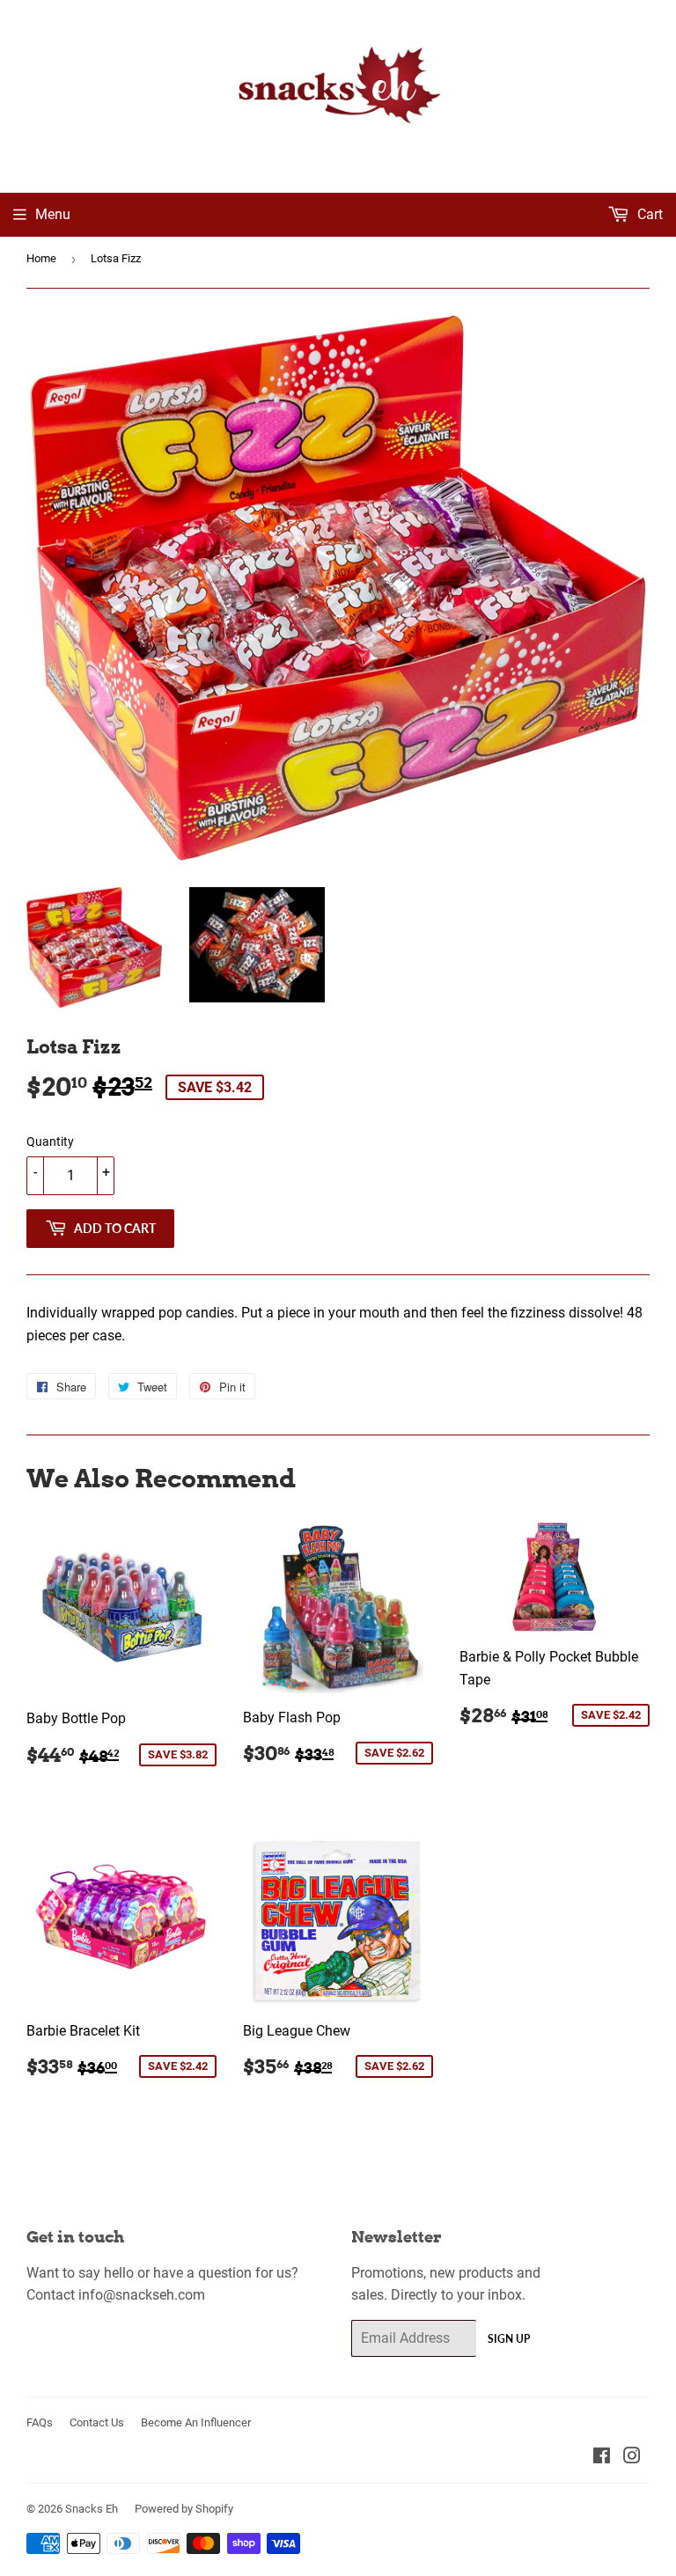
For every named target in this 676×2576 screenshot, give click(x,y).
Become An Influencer (196, 2422)
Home (41, 258)
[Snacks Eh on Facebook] (602, 2458)
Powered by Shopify (184, 2509)
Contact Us (97, 2422)
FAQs (40, 2422)
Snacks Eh (92, 2509)
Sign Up (509, 2339)
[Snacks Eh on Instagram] (632, 2458)
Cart (648, 214)
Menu (53, 214)
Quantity (50, 1141)
